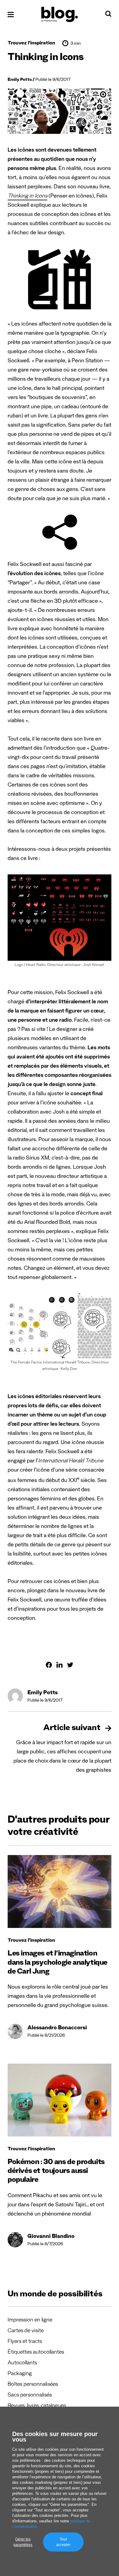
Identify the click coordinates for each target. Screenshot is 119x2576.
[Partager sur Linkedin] (60, 1665)
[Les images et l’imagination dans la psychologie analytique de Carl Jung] (60, 1891)
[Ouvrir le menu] (11, 15)
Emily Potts (20, 80)
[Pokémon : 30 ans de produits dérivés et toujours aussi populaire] (60, 2100)
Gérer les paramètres (23, 2542)
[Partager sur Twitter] (70, 1665)
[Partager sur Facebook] (49, 1665)
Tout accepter (63, 2542)
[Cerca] (108, 15)
